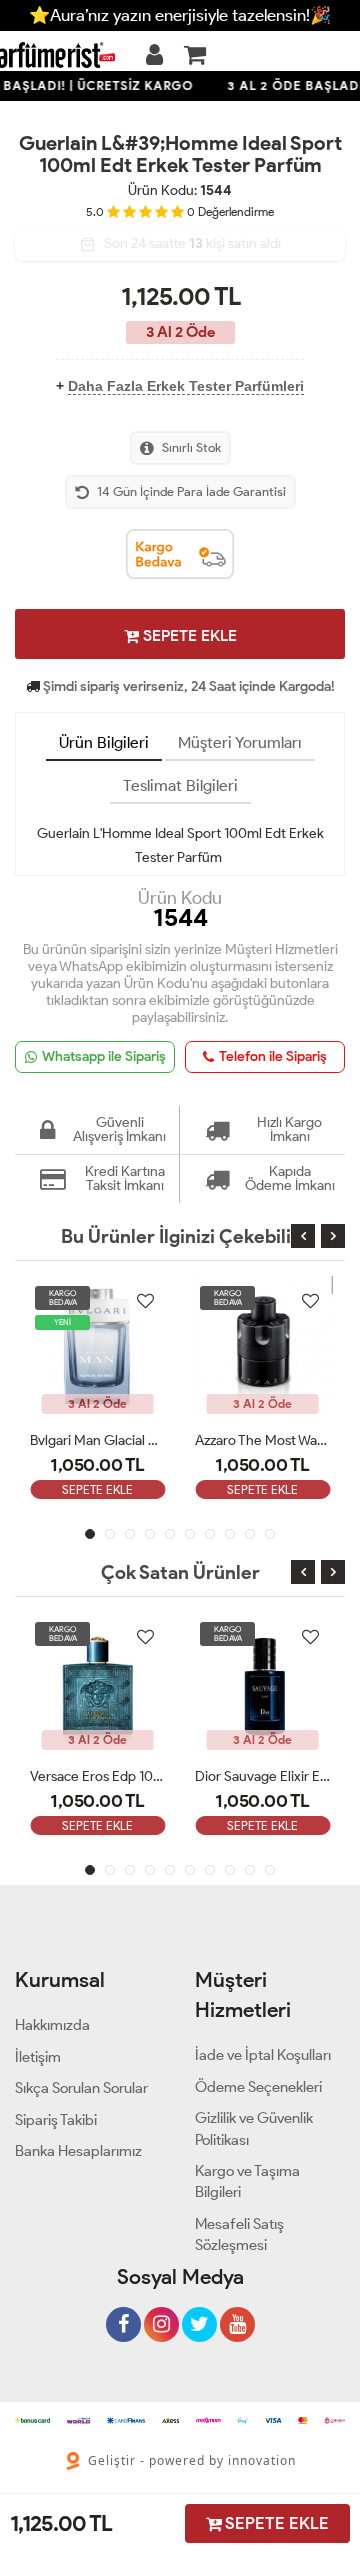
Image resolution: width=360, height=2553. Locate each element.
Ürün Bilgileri (104, 742)
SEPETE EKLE (188, 635)
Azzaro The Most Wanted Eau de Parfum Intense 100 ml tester (262, 1440)
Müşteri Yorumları (240, 742)
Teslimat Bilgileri (180, 785)
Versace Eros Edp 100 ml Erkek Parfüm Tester (97, 1776)
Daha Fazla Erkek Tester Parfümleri (186, 386)
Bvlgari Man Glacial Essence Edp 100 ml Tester (97, 1440)
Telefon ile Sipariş (273, 1056)
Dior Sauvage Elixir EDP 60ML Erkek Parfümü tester (262, 1776)
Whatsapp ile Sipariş (104, 1056)
